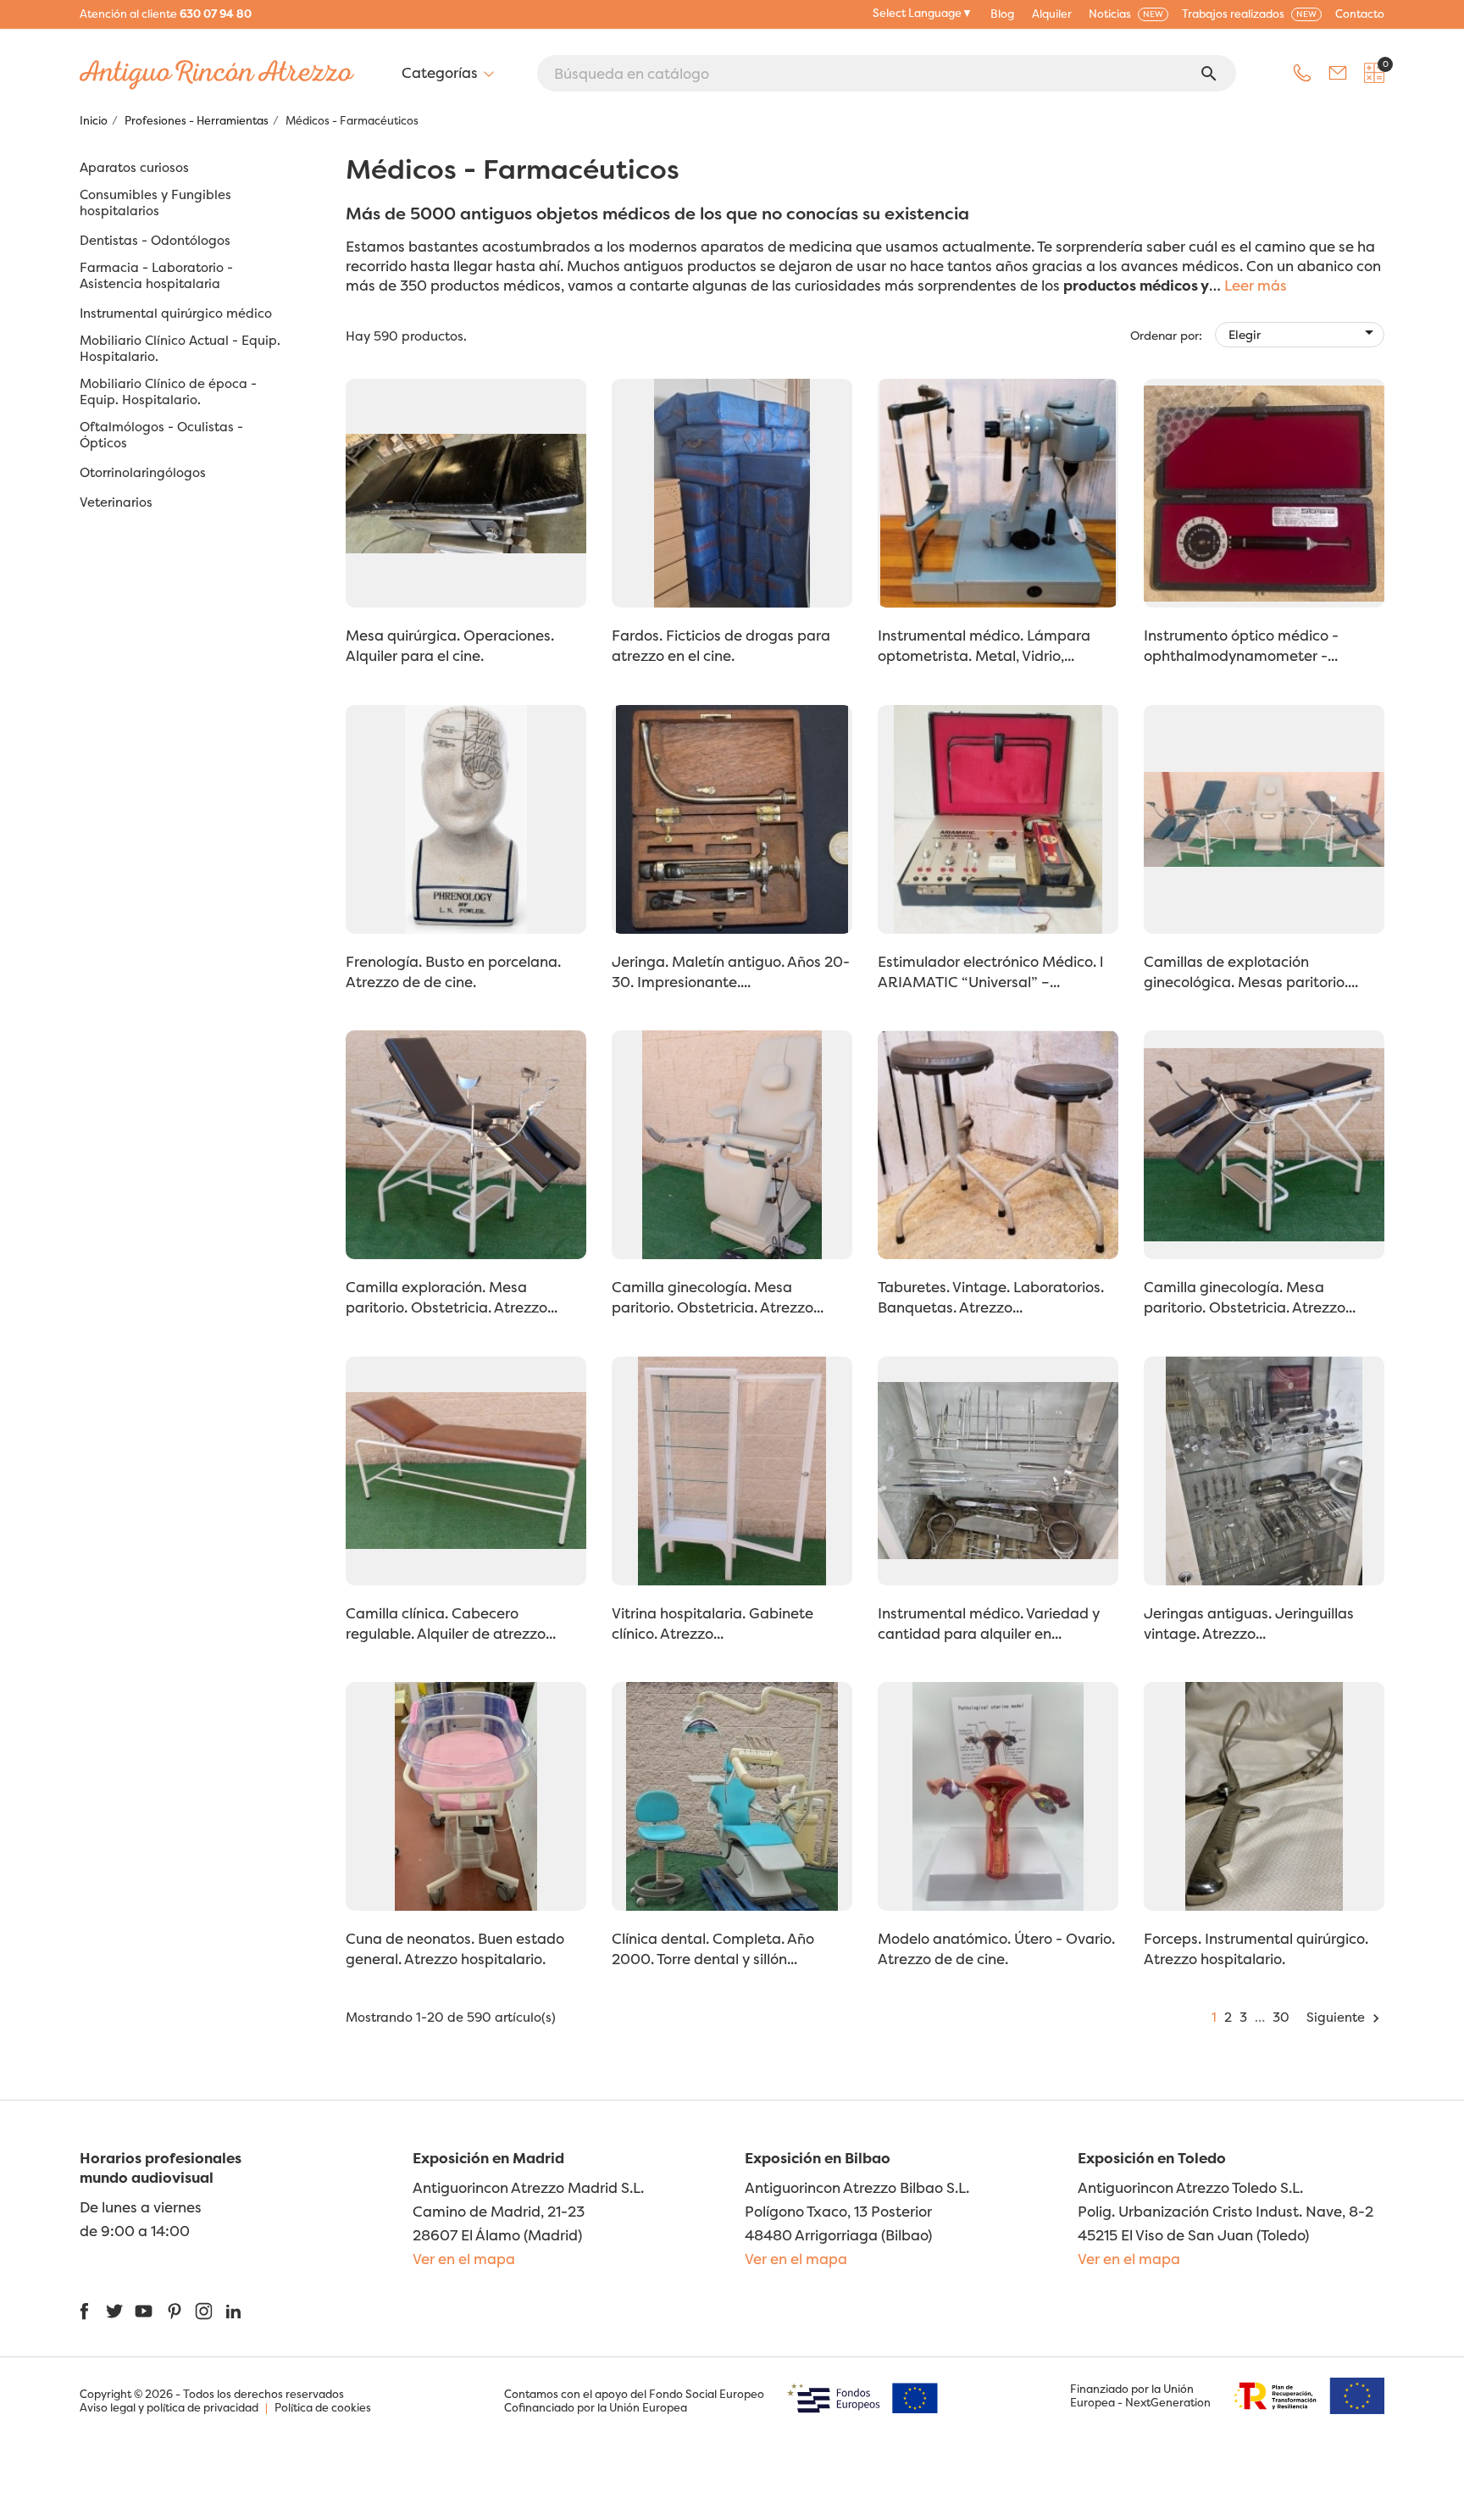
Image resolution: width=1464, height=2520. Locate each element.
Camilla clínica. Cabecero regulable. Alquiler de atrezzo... (451, 1623)
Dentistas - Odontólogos (155, 241)
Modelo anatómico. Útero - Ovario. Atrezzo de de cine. (996, 1948)
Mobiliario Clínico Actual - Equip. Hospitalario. (180, 349)
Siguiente (1345, 2017)
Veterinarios (116, 502)
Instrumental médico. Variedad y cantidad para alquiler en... (989, 1623)
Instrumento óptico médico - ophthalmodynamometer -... (1241, 645)
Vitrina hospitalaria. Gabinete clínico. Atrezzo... (713, 1623)
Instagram (204, 2311)
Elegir (1304, 332)
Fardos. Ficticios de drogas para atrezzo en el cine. (721, 645)
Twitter (114, 2311)
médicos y (1174, 285)
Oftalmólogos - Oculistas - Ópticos (161, 435)
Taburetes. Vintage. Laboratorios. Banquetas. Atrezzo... (991, 1297)
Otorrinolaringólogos (143, 473)
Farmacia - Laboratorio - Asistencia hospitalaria (156, 276)
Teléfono (1302, 73)
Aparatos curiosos (134, 168)
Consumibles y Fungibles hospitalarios (155, 203)
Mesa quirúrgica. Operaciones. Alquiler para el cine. (450, 645)
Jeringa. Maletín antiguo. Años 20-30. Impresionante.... (731, 971)
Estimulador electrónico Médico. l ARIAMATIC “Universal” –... (990, 971)
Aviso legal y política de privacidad (169, 2407)
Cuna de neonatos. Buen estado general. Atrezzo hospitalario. (455, 1948)
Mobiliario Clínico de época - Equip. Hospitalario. (168, 392)
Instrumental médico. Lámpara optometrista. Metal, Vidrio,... (984, 645)
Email (1338, 73)
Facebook (84, 2311)
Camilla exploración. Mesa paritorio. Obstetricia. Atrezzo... (452, 1297)
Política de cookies (323, 2407)
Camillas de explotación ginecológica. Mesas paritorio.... (1251, 971)
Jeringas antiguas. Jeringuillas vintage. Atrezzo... (1249, 1623)
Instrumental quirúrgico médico (176, 314)
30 (1281, 2017)
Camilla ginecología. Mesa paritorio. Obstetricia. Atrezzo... (718, 1297)
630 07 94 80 (216, 14)
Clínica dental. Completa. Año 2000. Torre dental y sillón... (713, 1948)
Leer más (1256, 285)
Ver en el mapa (464, 2259)
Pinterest (174, 2311)
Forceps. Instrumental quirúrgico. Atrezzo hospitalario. (1256, 1948)
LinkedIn (233, 2311)
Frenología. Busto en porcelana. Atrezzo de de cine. (453, 971)
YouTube (144, 2311)
